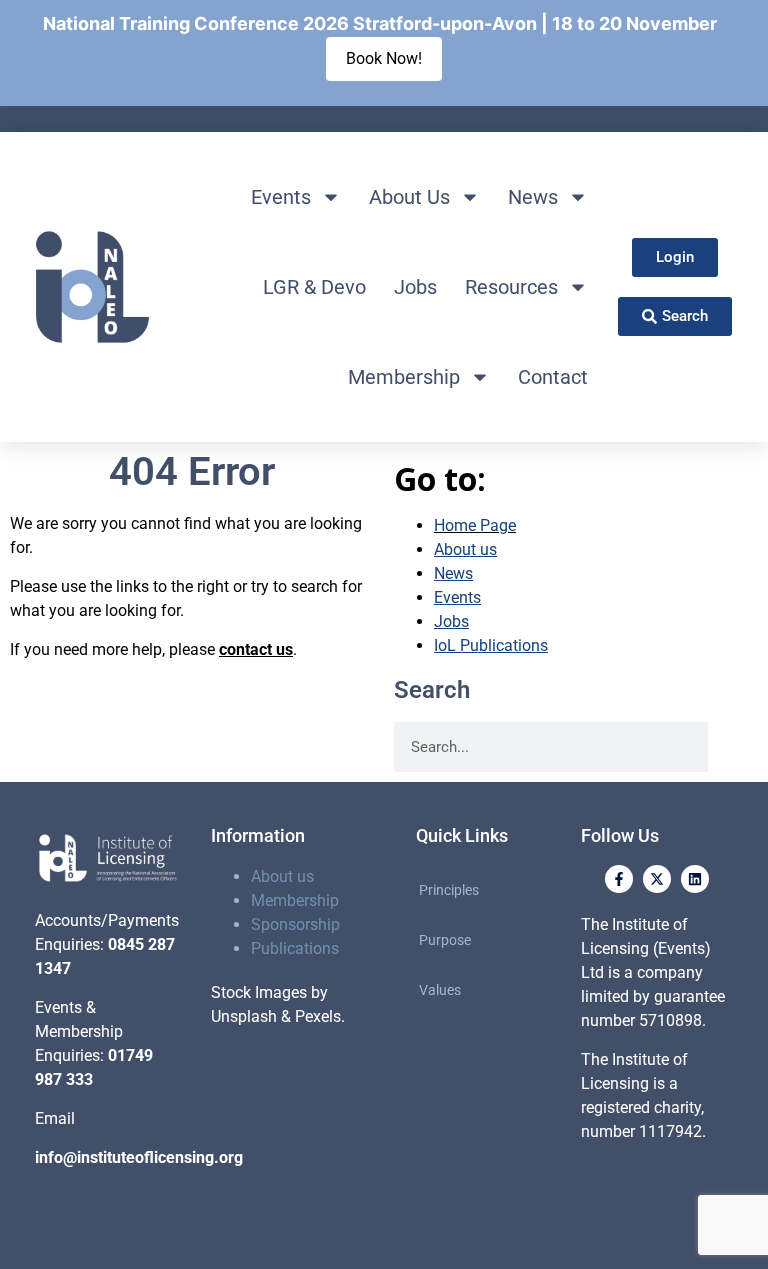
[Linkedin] (695, 879)
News (533, 197)
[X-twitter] (657, 879)
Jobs (415, 287)
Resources (511, 287)
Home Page (475, 525)
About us (282, 876)
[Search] (733, 747)
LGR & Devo (314, 287)
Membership (404, 377)
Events (281, 197)
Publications (295, 948)
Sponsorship (295, 924)
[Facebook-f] (619, 879)
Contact (553, 377)
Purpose (445, 940)
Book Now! (384, 58)
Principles (449, 890)
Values (440, 990)
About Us (409, 197)
